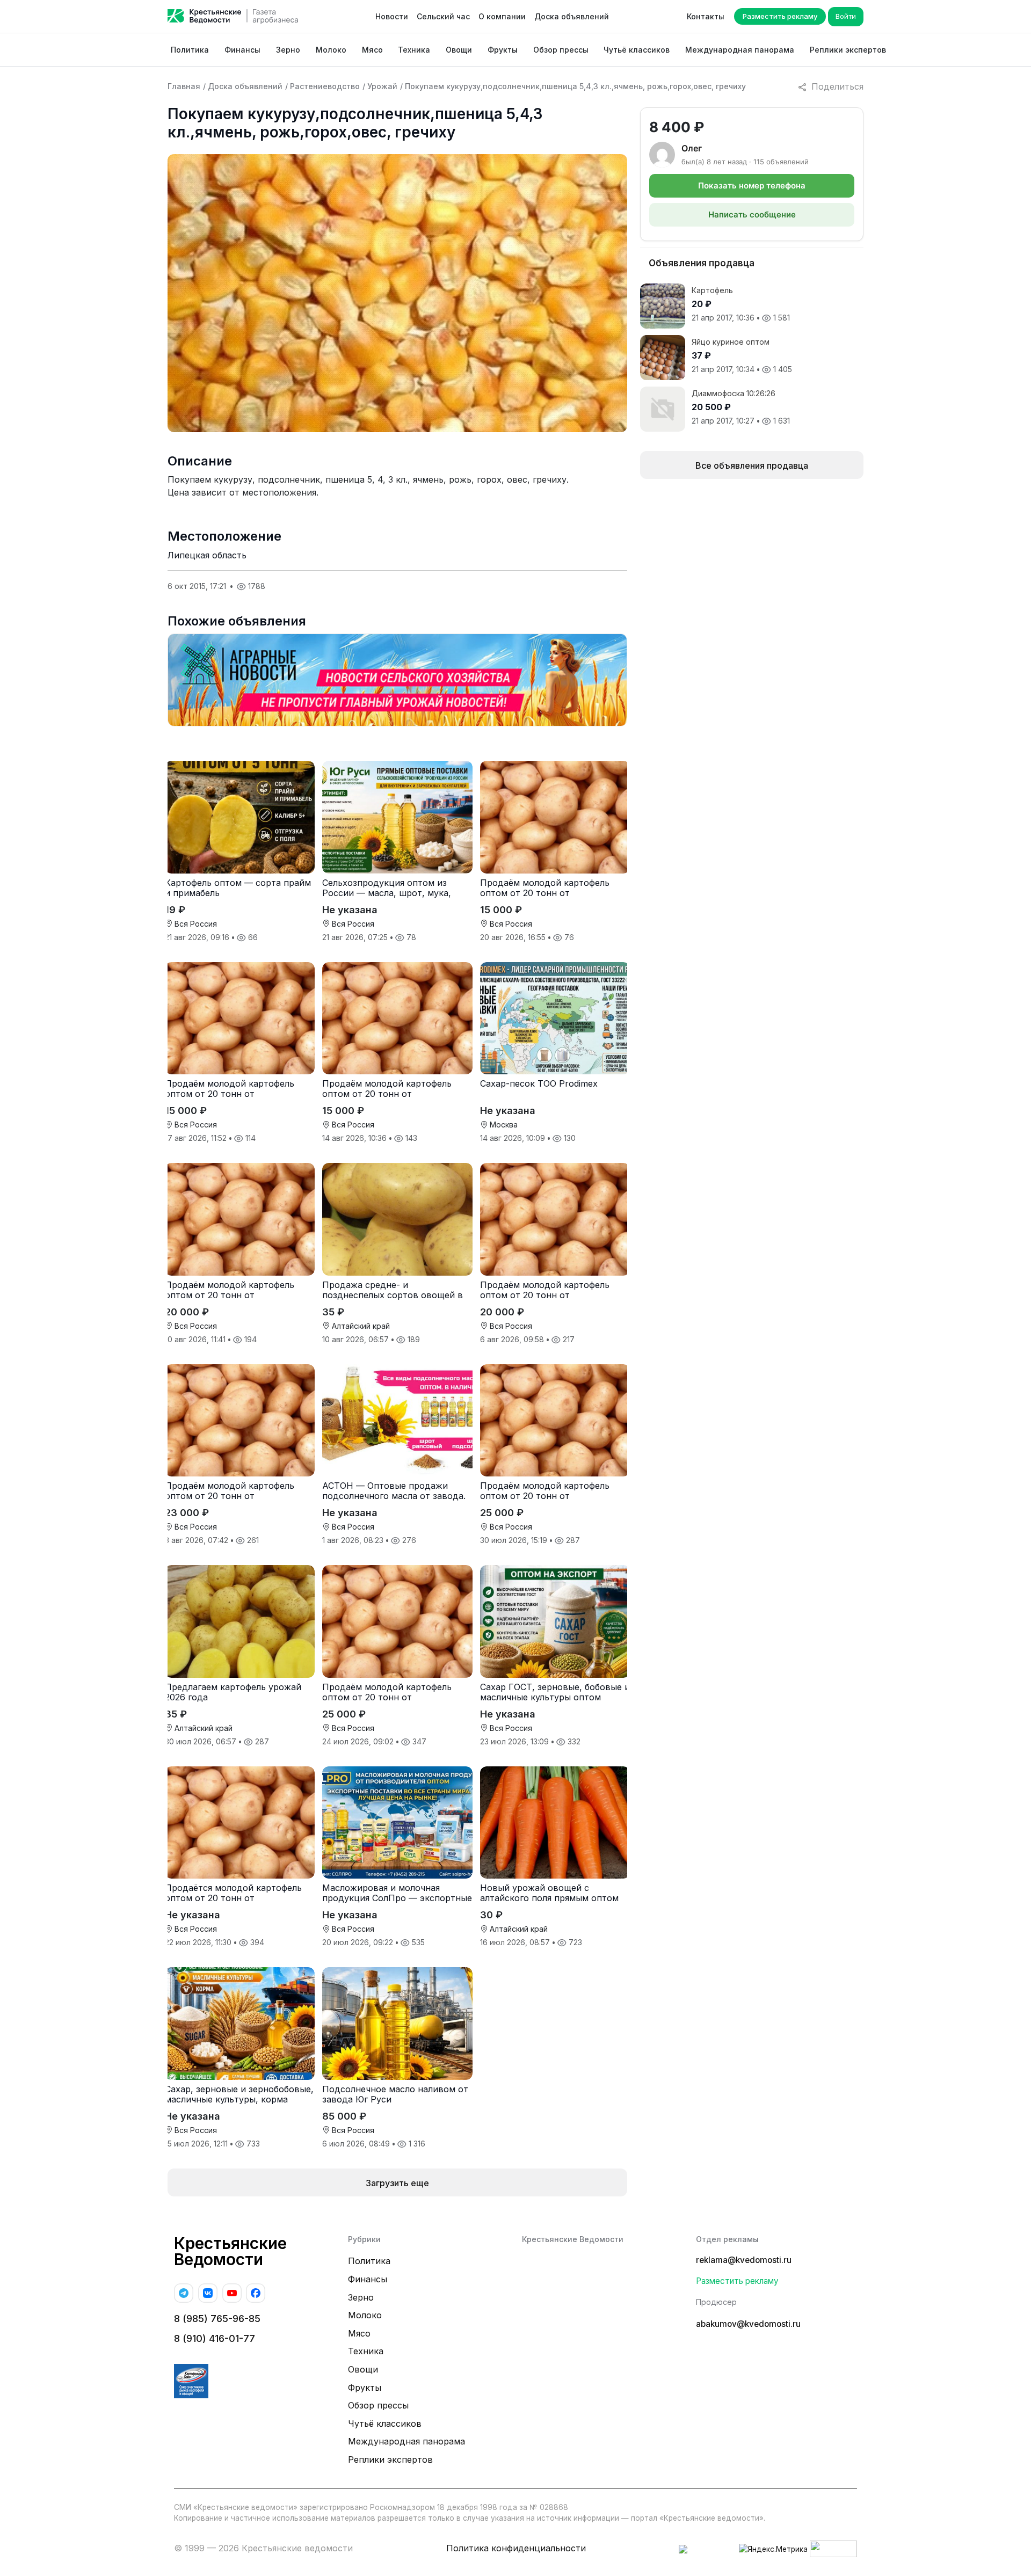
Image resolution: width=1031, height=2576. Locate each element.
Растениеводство (325, 86)
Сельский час (443, 16)
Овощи (459, 50)
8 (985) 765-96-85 (217, 2319)
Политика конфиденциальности (516, 2548)
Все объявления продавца (752, 465)
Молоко (331, 50)
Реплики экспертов (848, 50)
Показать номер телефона (752, 185)
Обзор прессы (561, 50)
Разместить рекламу (780, 16)
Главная (184, 86)
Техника (414, 50)
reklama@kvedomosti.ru (744, 2260)
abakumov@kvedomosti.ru (748, 2324)
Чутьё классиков (637, 50)
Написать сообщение (752, 214)
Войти (846, 16)
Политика (190, 50)
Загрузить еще (397, 2183)
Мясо (372, 50)
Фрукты (503, 50)
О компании (502, 16)
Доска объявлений (572, 16)
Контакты (706, 16)
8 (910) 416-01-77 (215, 2338)
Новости (392, 16)
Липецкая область (207, 555)
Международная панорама (740, 50)
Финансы (242, 50)
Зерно (288, 50)
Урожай (382, 86)
